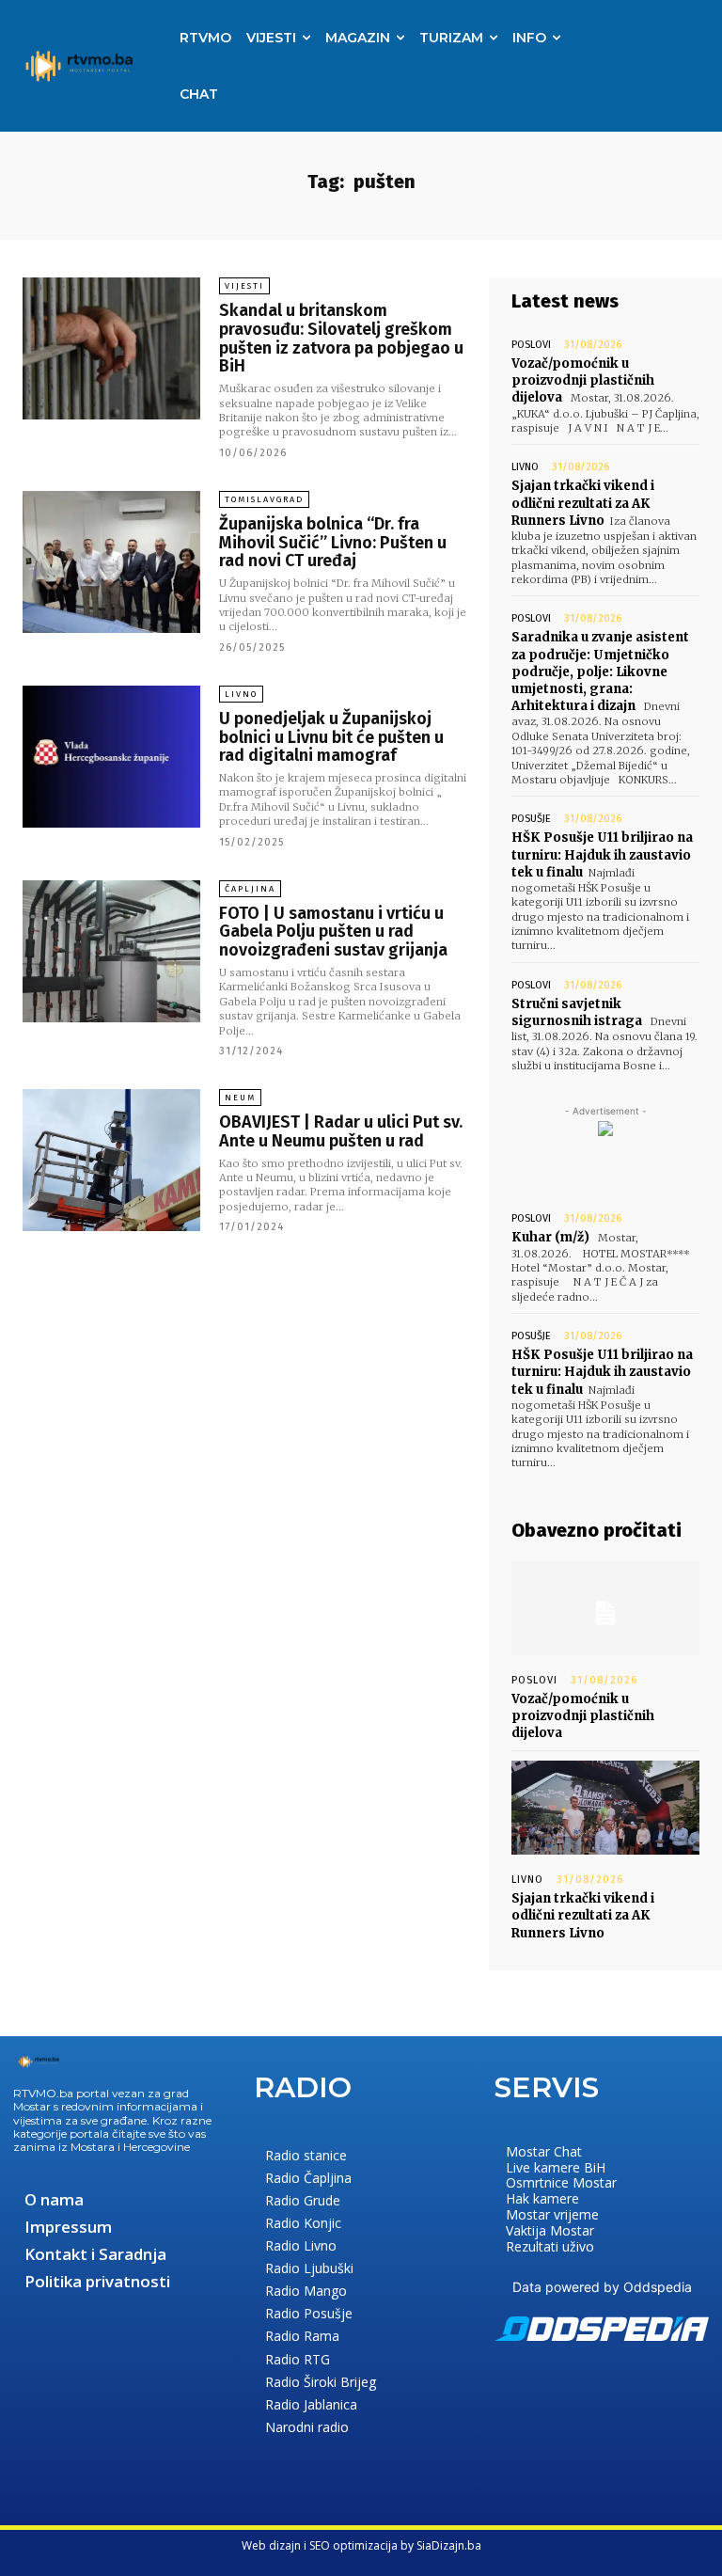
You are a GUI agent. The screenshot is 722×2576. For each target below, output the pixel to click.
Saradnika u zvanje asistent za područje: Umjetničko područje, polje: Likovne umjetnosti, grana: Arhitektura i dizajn (600, 672)
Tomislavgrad (264, 499)
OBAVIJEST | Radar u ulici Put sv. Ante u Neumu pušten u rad (341, 1131)
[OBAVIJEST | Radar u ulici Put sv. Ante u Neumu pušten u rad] (111, 1160)
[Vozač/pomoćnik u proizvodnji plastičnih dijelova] (605, 1608)
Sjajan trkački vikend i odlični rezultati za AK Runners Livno (583, 503)
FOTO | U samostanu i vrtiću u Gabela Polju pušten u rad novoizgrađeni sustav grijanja (333, 932)
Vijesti (244, 286)
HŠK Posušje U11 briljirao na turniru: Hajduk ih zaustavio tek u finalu (602, 854)
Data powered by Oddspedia (602, 2287)
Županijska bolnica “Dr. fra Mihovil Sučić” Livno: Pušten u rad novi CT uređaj (333, 543)
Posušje (531, 819)
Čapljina (250, 889)
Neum (240, 1098)
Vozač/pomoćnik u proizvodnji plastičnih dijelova (583, 380)
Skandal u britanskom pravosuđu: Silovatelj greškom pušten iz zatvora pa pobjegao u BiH (341, 338)
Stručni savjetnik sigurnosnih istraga (577, 1012)
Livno (241, 694)
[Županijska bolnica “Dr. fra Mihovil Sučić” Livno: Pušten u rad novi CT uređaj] (111, 562)
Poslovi (531, 345)
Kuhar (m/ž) (550, 1237)
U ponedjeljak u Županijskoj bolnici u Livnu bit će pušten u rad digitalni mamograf (331, 737)
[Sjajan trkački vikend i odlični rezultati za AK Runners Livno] (605, 1808)
